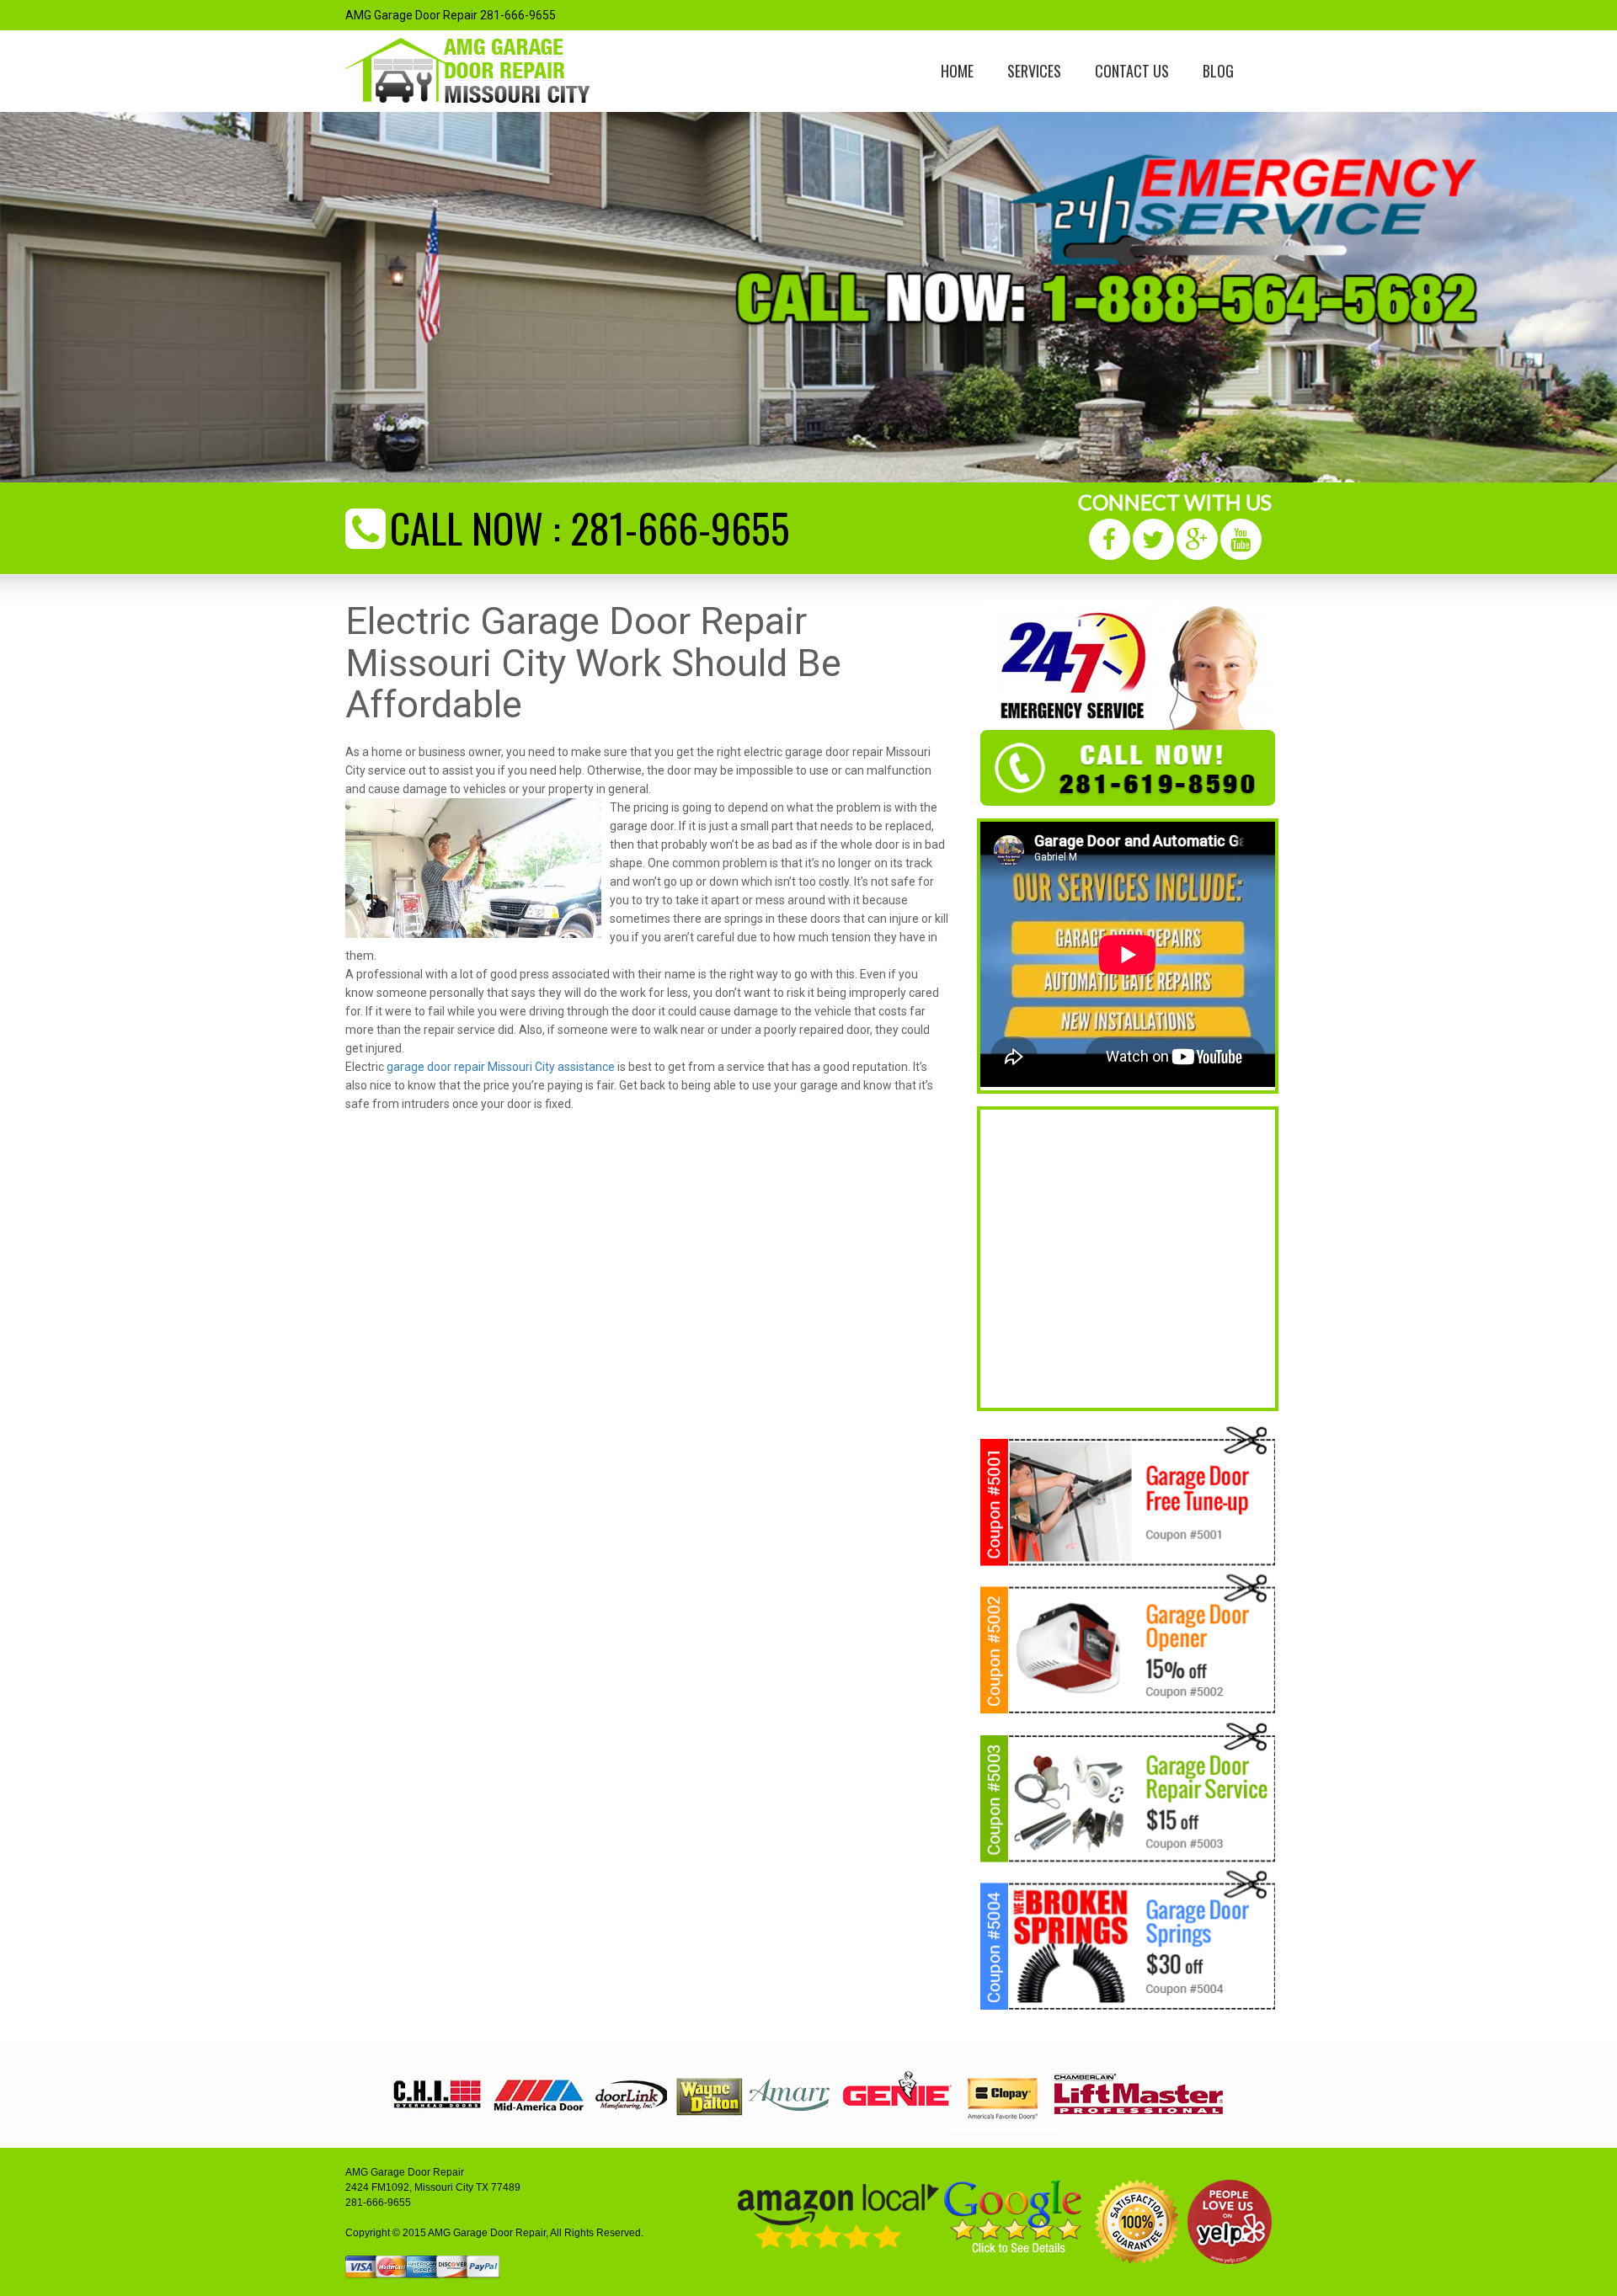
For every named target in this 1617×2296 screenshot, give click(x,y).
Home (957, 71)
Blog (1218, 71)
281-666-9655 (680, 527)
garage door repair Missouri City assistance (501, 1067)
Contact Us (1132, 71)
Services (1034, 71)
